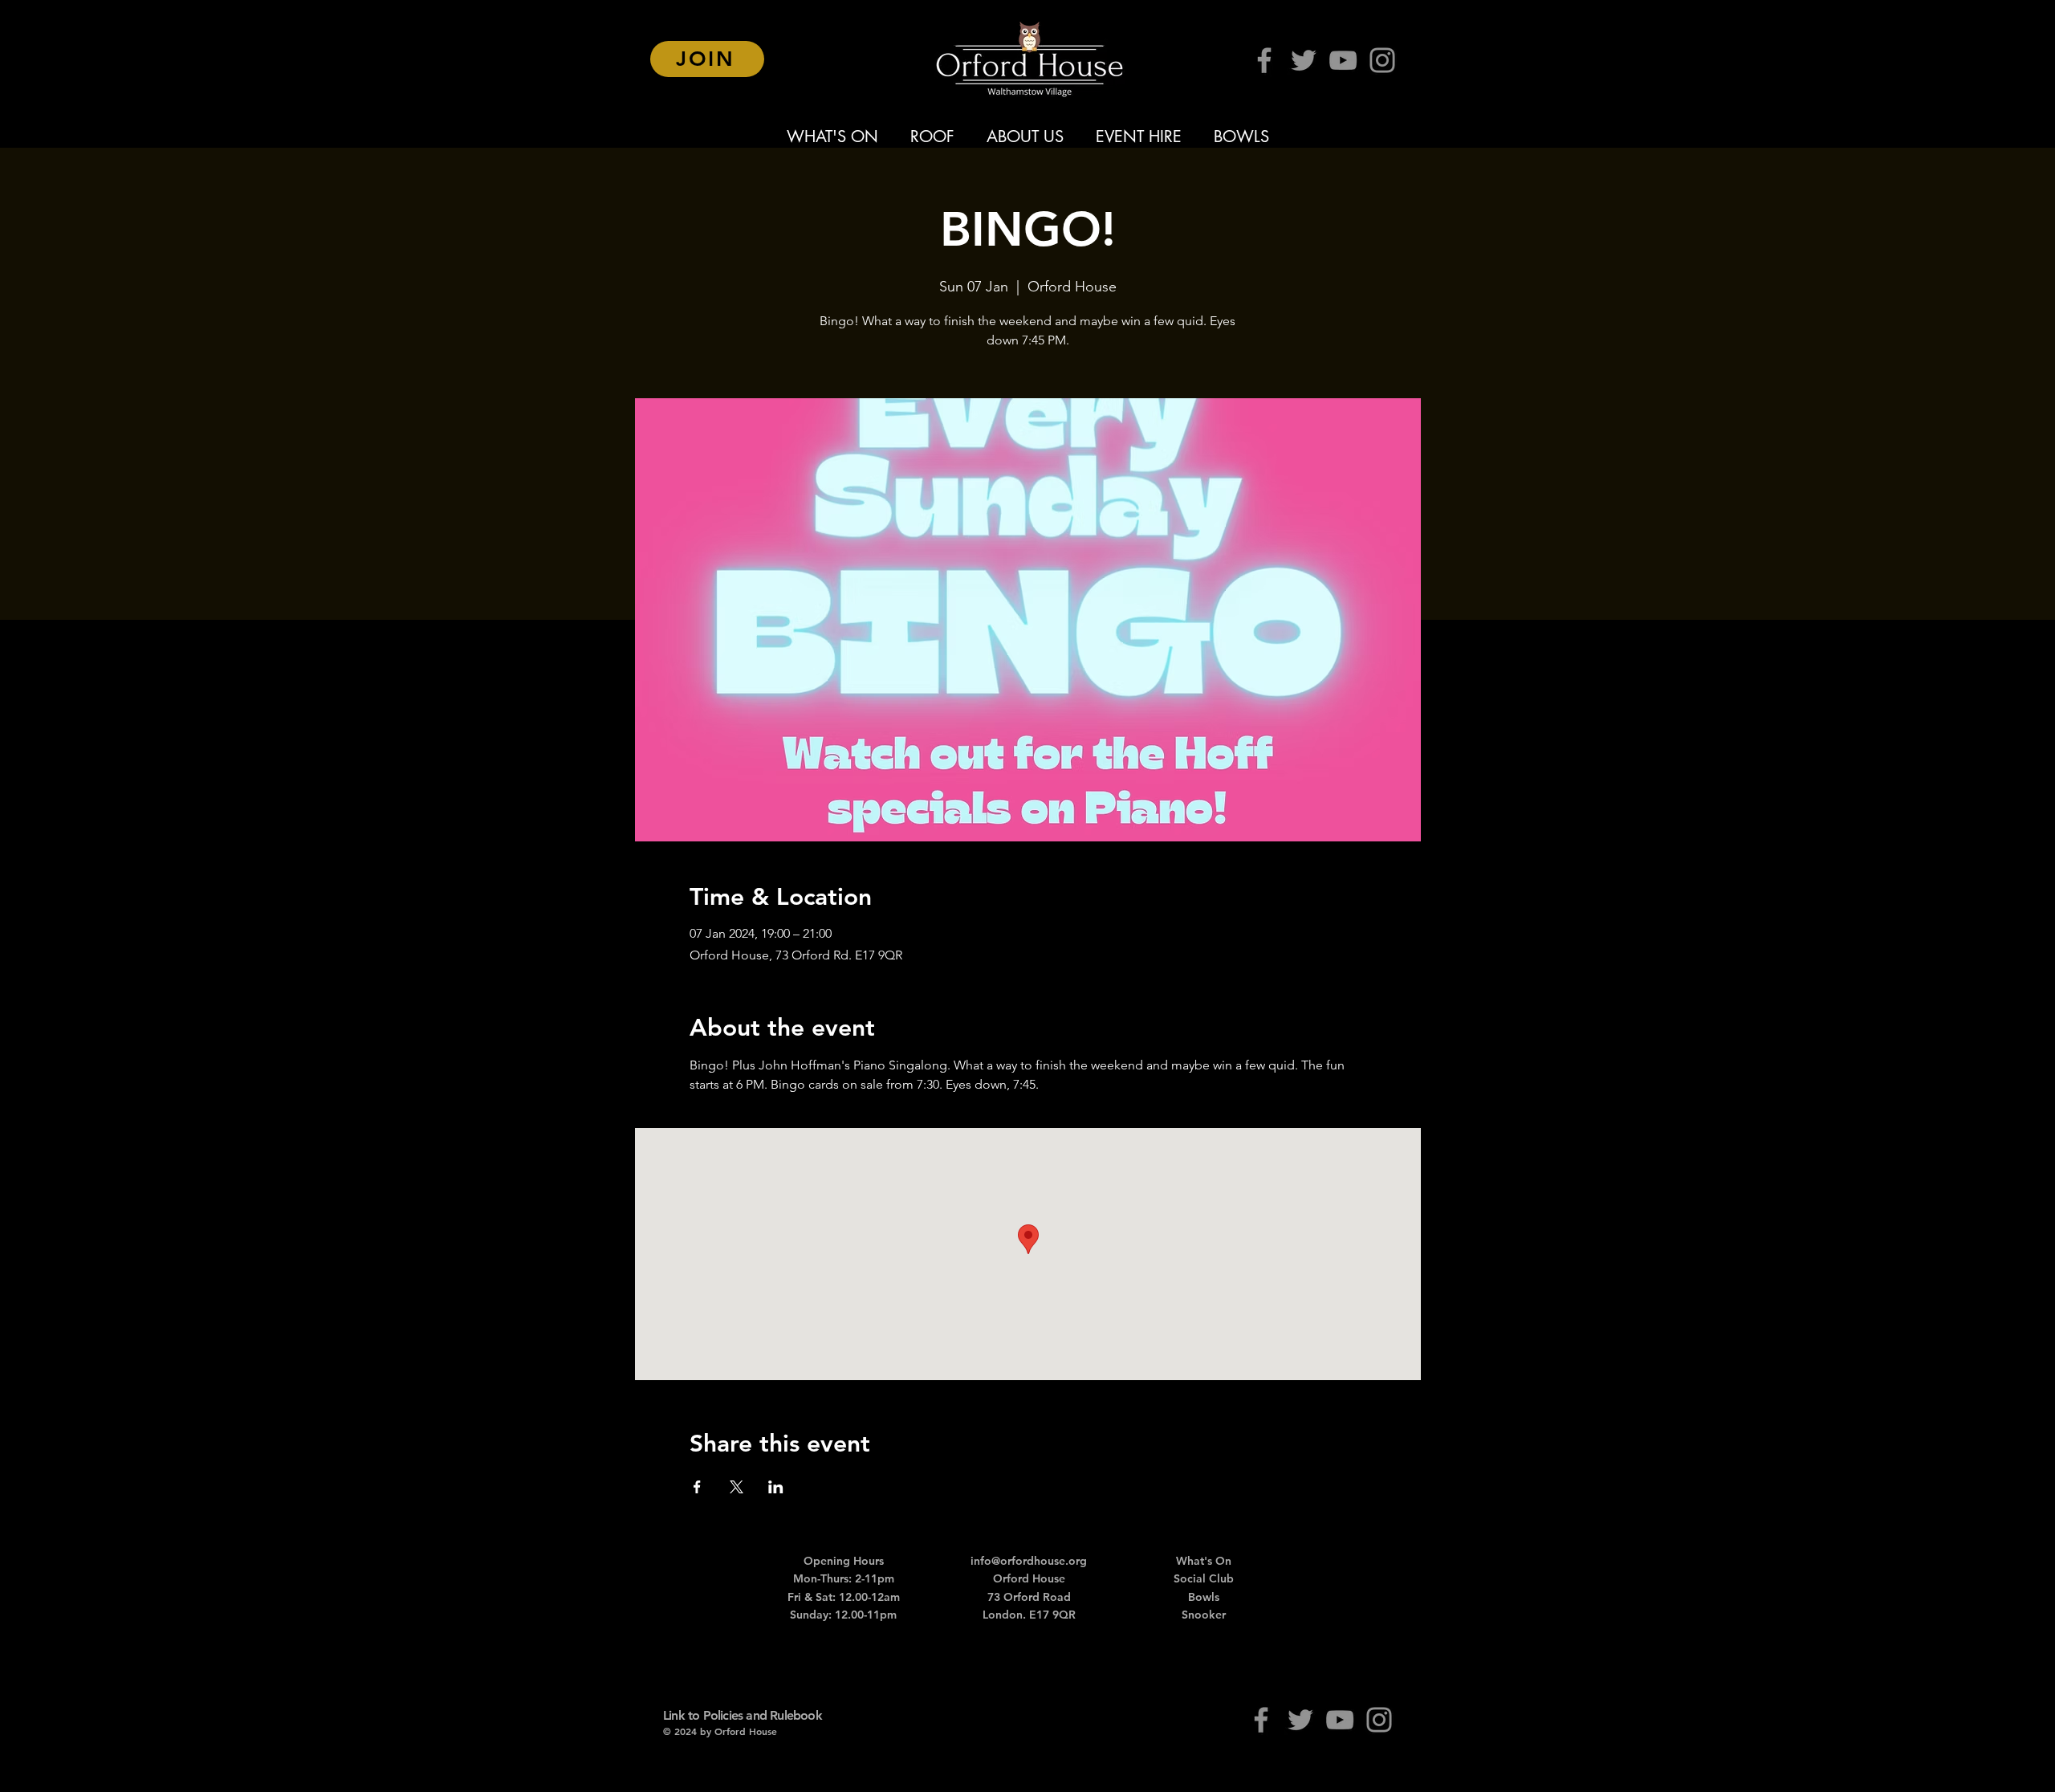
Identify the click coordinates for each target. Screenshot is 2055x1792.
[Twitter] (1304, 60)
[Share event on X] (737, 1487)
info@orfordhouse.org (1029, 1561)
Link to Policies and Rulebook (743, 1715)
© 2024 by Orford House (720, 1731)
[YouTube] (1343, 60)
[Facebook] (1264, 60)
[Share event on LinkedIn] (776, 1487)
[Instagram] (1382, 60)
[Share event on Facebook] (697, 1487)
